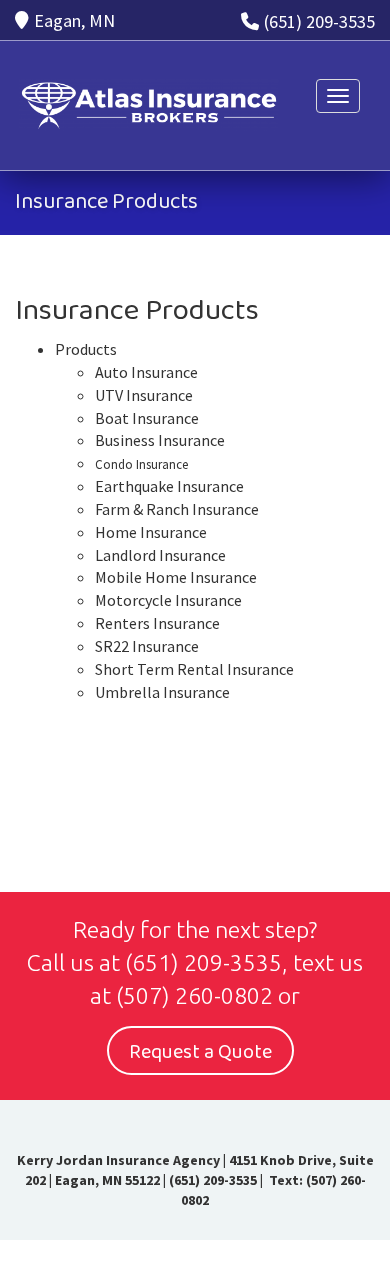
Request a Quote (200, 1052)
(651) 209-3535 (319, 21)
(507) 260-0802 (194, 995)
